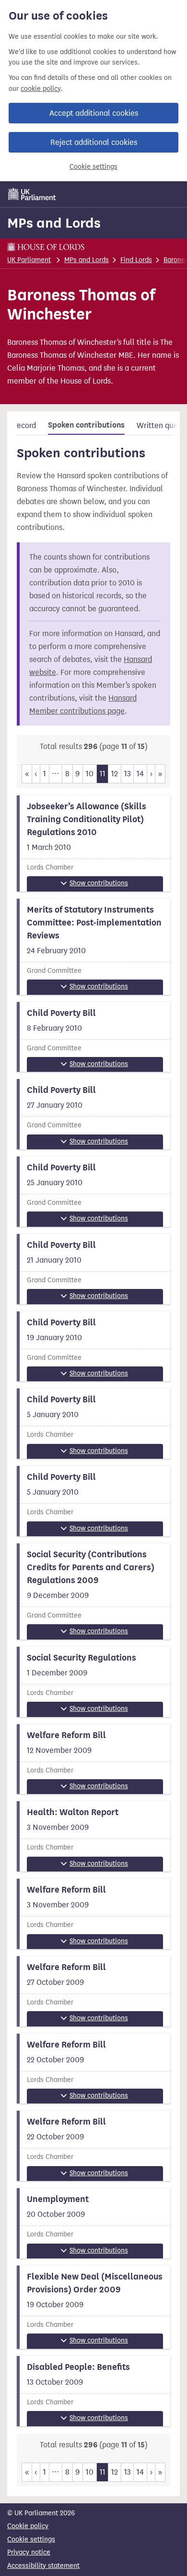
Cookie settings (93, 167)
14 (140, 774)
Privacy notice (29, 2552)
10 (90, 774)
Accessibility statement (43, 2566)
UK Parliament (29, 260)
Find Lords (136, 260)
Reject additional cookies (94, 142)
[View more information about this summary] (93, 843)
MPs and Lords (54, 223)
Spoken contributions (86, 425)
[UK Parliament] (32, 194)
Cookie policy (28, 2526)
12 (115, 774)
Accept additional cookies (94, 113)
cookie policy (41, 89)
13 (128, 774)
